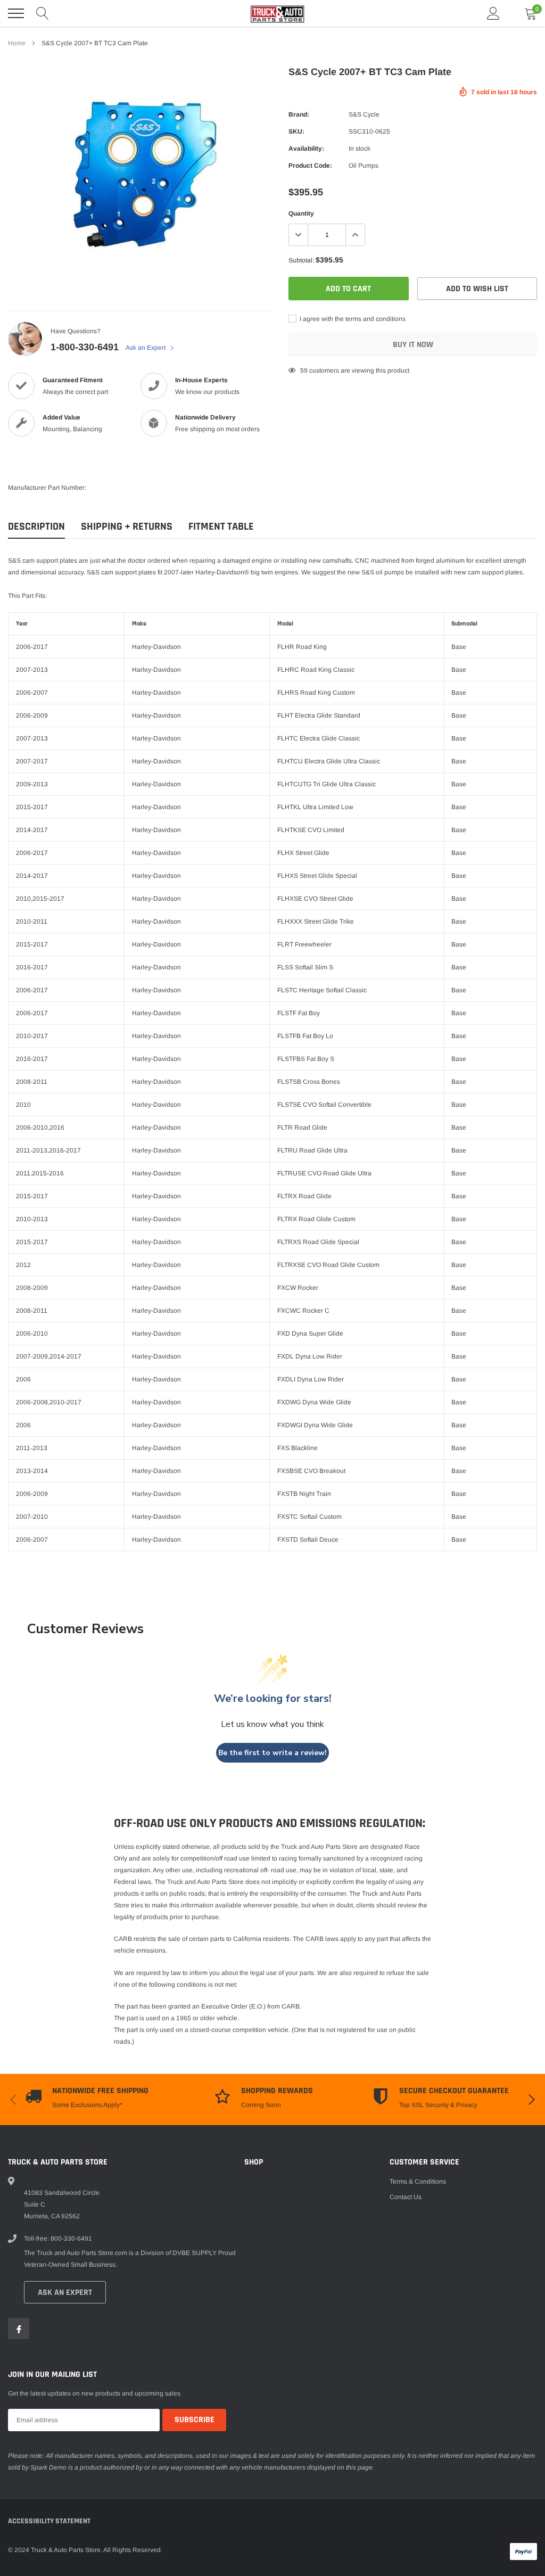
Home (17, 43)
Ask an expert (65, 2293)
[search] (43, 13)
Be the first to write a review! (272, 1753)
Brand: (299, 114)
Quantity (301, 213)
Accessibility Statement (49, 2521)
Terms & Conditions (418, 2182)
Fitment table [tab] (221, 527)
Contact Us (406, 2197)
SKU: (296, 131)
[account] (493, 13)
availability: (306, 149)
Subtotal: (301, 260)
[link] (19, 2328)
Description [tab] (36, 527)
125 (306, 371)
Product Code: (310, 166)
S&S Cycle (364, 114)
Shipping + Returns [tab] (127, 527)
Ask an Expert (146, 348)
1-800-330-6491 (85, 347)
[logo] (272, 13)
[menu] (16, 13)
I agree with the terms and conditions (352, 319)
